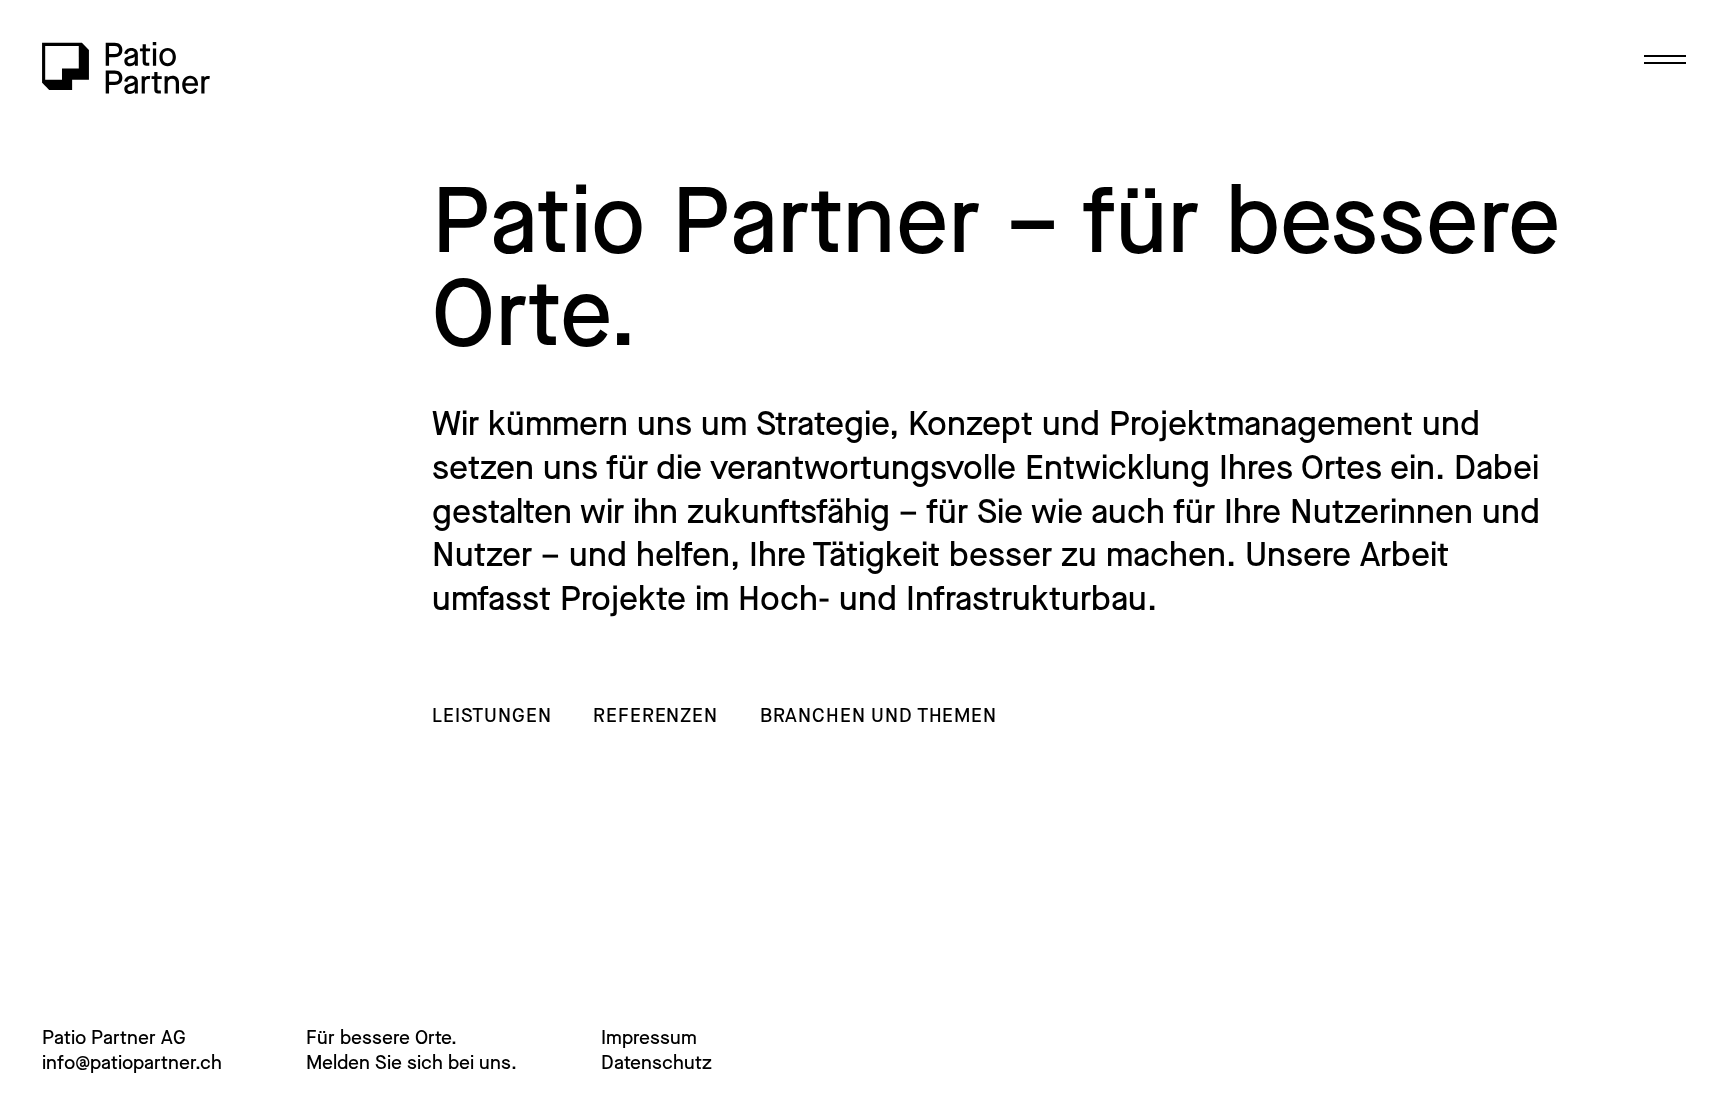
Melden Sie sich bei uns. (411, 1062)
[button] (1658, 63)
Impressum (649, 1037)
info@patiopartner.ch (132, 1062)
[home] (126, 68)
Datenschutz (656, 1062)
